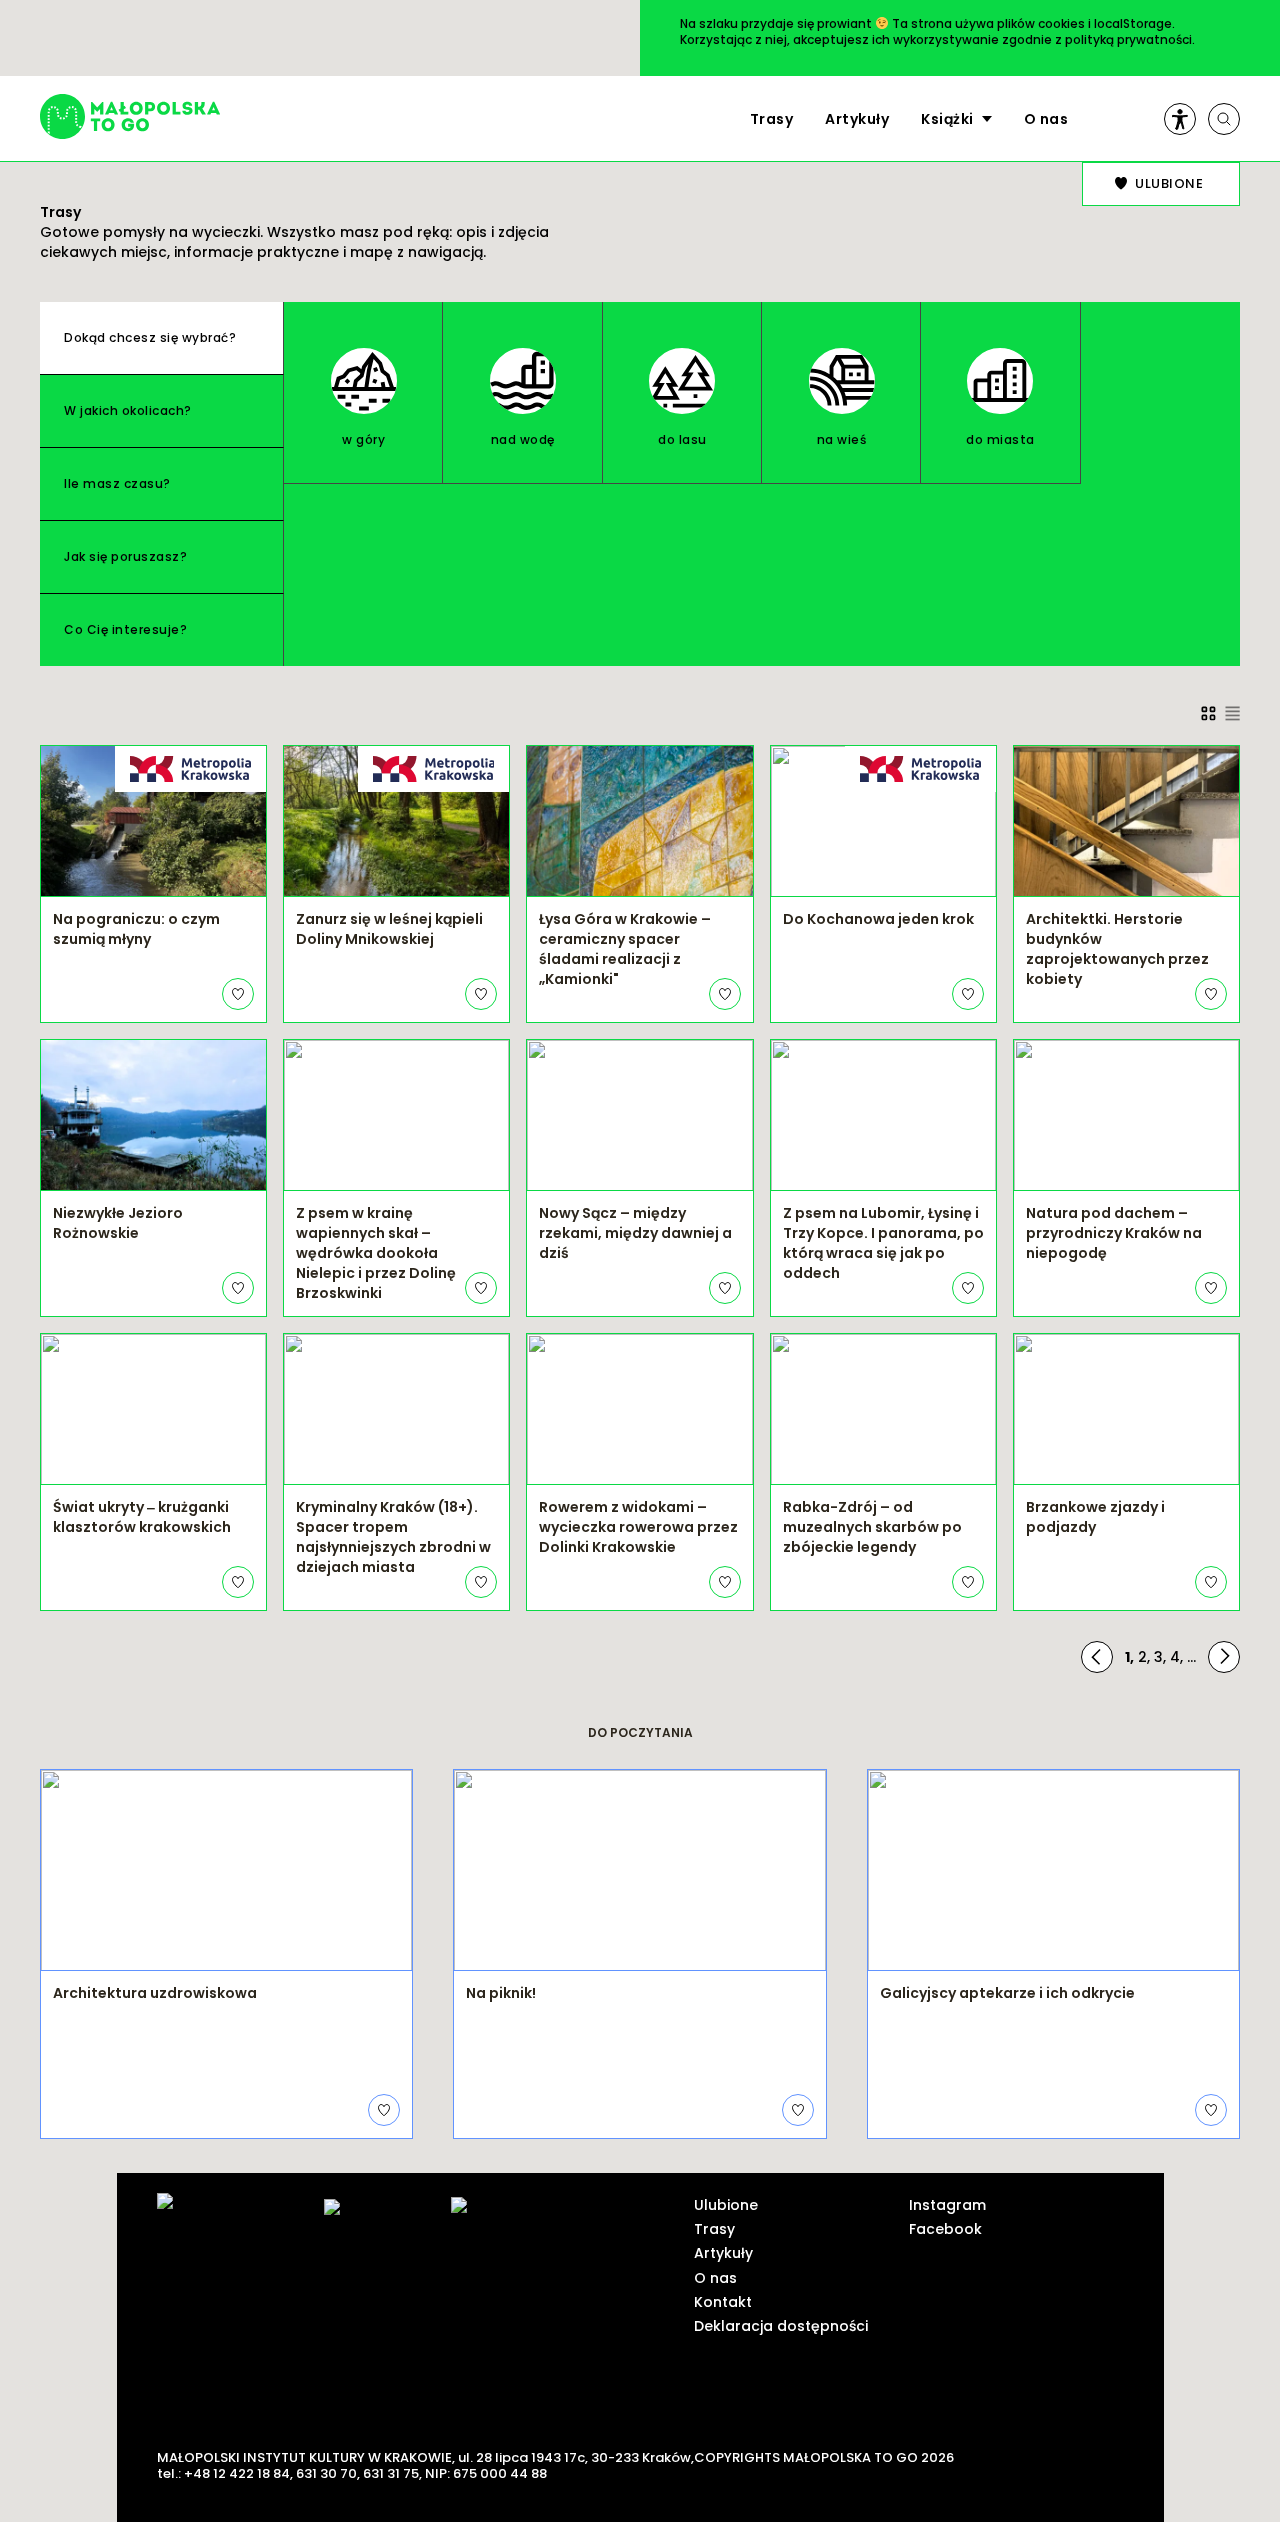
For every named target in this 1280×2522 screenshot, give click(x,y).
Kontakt (723, 2302)
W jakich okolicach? (128, 410)
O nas (1046, 119)
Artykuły (857, 119)
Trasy (772, 119)
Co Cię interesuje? (125, 629)
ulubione (1169, 183)
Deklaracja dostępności (781, 2326)
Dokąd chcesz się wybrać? (150, 337)
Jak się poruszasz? (125, 556)
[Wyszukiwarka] (1224, 119)
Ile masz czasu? (117, 483)
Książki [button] (947, 119)
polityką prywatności (1128, 39)
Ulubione (726, 2205)
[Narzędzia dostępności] (1180, 119)
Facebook (945, 2229)
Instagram (947, 2205)
